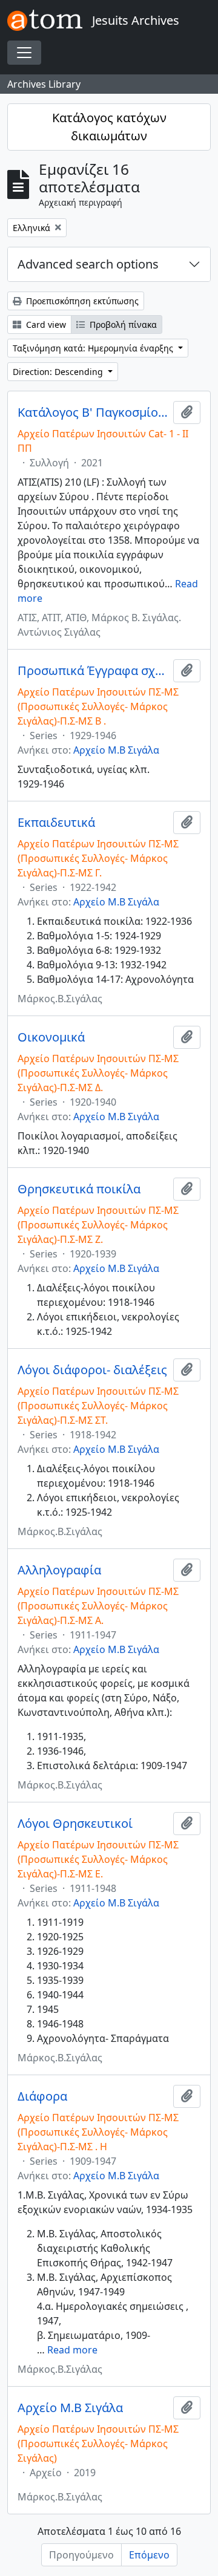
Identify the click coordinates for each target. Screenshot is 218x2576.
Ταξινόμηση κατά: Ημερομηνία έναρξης (94, 348)
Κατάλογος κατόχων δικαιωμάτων (109, 127)
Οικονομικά (51, 1037)
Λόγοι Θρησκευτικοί (75, 1824)
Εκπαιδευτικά (56, 823)
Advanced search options (88, 264)
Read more (72, 2350)
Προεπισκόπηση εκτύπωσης (81, 301)
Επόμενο (149, 2555)
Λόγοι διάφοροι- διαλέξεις (92, 1370)
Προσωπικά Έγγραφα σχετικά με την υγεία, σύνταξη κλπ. (93, 671)
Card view (45, 324)
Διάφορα (42, 2096)
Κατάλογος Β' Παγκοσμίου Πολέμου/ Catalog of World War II (93, 412)
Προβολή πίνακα (122, 324)
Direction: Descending (59, 372)
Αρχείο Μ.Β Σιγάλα (116, 750)
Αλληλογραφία (59, 1570)
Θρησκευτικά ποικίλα (79, 1189)
